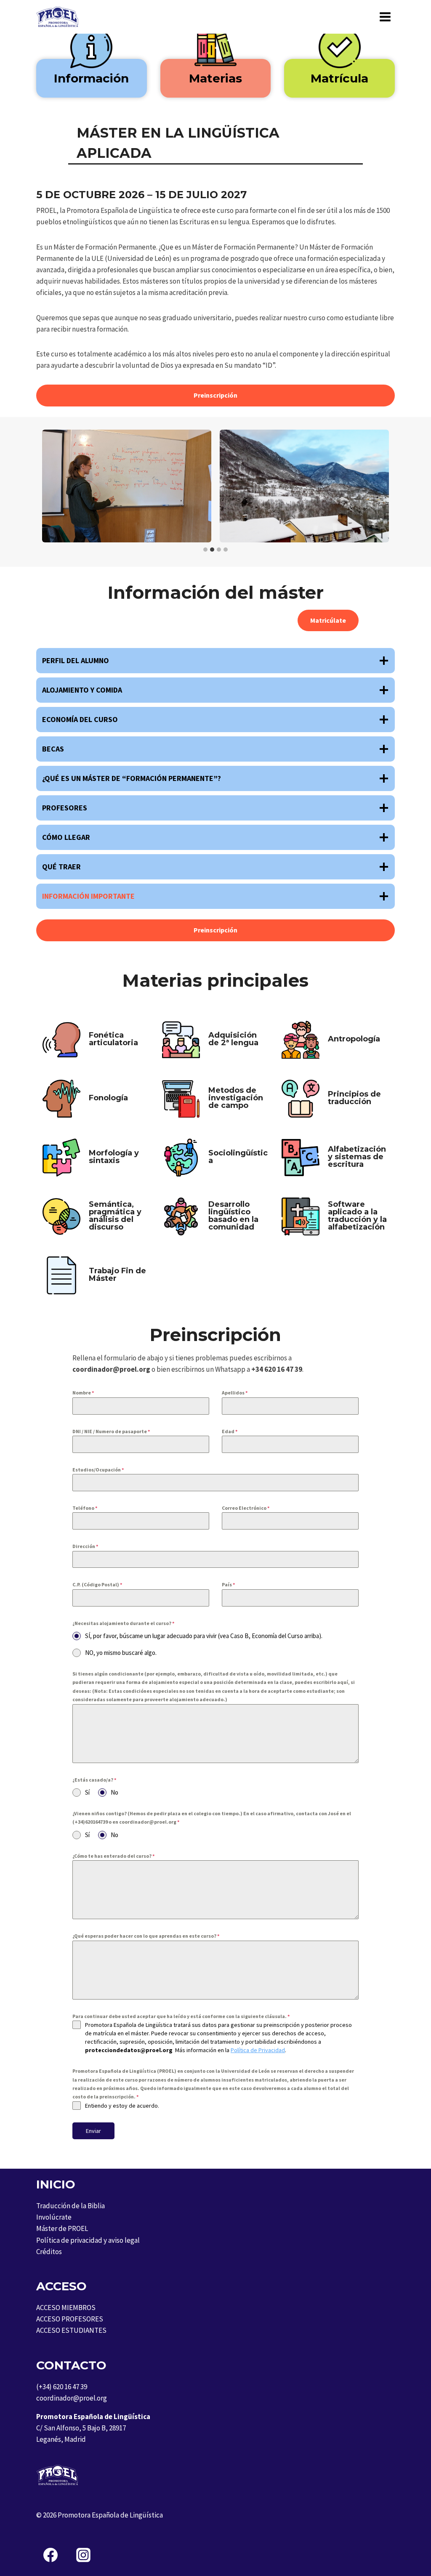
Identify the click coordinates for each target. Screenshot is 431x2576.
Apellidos (235, 1393)
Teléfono (85, 1508)
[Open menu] (385, 17)
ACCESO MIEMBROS (66, 2308)
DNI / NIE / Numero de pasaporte (111, 1431)
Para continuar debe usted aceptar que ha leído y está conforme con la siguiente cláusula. (181, 2016)
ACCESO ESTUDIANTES (71, 2330)
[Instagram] (83, 2555)
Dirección (85, 1546)
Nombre (83, 1393)
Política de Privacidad (258, 2050)
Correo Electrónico (246, 1508)
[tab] (205, 550)
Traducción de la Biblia (71, 2206)
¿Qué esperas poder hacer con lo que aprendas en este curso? (146, 1936)
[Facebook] (51, 2555)
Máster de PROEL (62, 2228)
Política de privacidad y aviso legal (88, 2240)
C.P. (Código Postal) (97, 1584)
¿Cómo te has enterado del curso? (113, 1856)
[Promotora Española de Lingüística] (57, 17)
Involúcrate (54, 2217)
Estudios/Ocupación (98, 1470)
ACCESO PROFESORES (70, 2319)
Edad (230, 1431)
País (228, 1584)
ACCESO (61, 2286)
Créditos (49, 2252)
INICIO (56, 2184)
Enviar (93, 2131)
